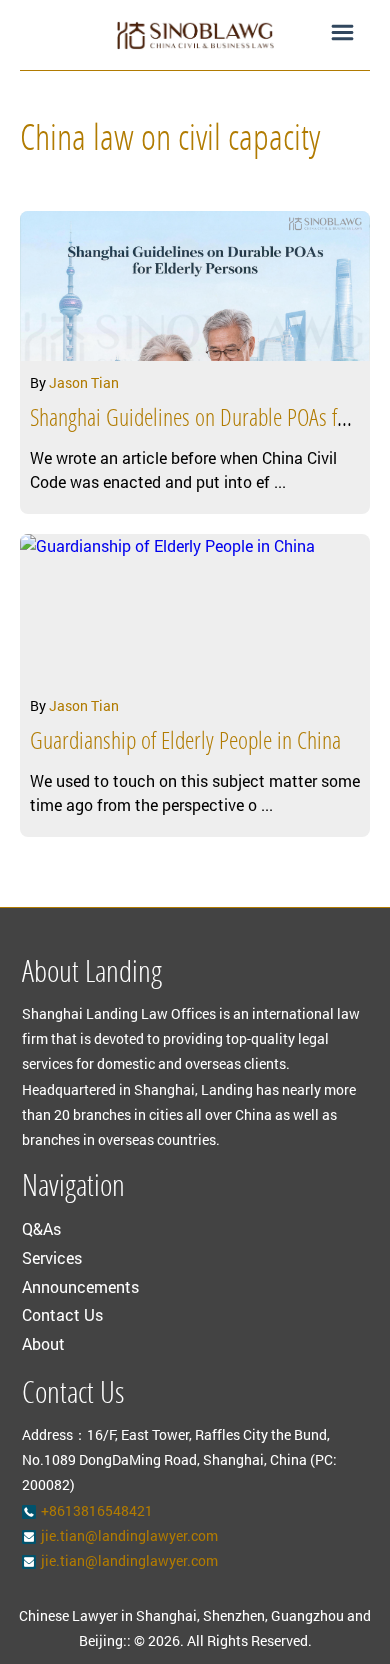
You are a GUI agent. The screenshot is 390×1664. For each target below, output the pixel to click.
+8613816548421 (97, 1510)
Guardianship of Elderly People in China (185, 743)
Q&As (41, 1228)
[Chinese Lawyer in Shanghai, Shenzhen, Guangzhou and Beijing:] (195, 35)
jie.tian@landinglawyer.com (129, 1535)
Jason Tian (84, 382)
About (43, 1343)
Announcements (80, 1286)
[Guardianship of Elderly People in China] (195, 609)
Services (52, 1257)
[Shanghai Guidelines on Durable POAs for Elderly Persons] (195, 286)
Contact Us (62, 1314)
